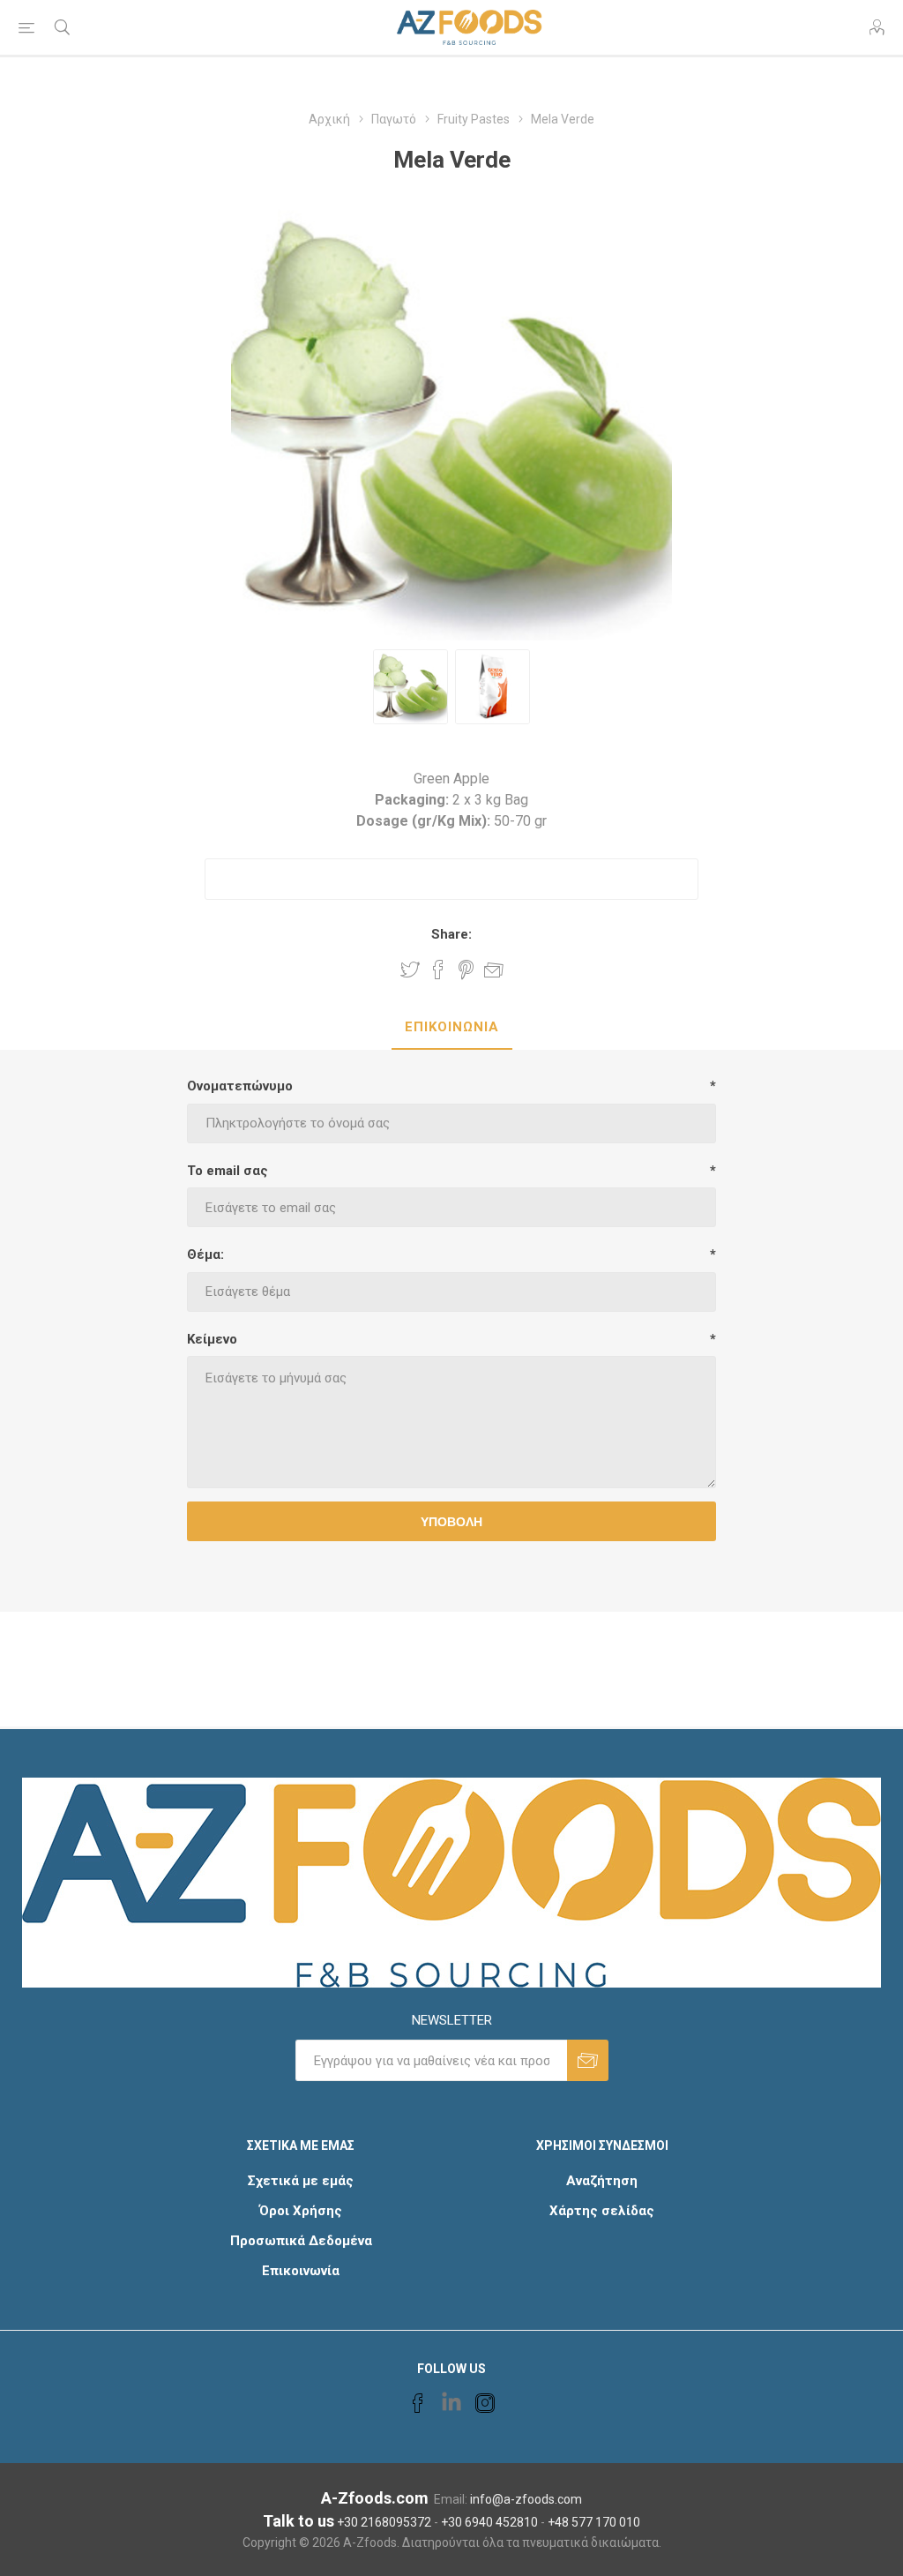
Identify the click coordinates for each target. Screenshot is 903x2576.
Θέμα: (205, 1254)
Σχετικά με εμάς (301, 2181)
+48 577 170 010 (594, 2522)
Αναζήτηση (602, 2181)
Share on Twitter (410, 970)
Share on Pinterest (466, 970)
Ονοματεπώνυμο (240, 1086)
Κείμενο (212, 1339)
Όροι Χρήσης (301, 2211)
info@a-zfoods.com (526, 2499)
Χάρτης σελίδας (602, 2211)
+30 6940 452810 (489, 2522)
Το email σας (228, 1171)
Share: (451, 934)
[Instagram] (485, 2403)
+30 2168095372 (384, 2522)
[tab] (452, 1028)
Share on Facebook (438, 970)
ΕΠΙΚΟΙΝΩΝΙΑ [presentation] (452, 1027)
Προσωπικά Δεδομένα (301, 2241)
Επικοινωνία (301, 2271)
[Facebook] (418, 2403)
